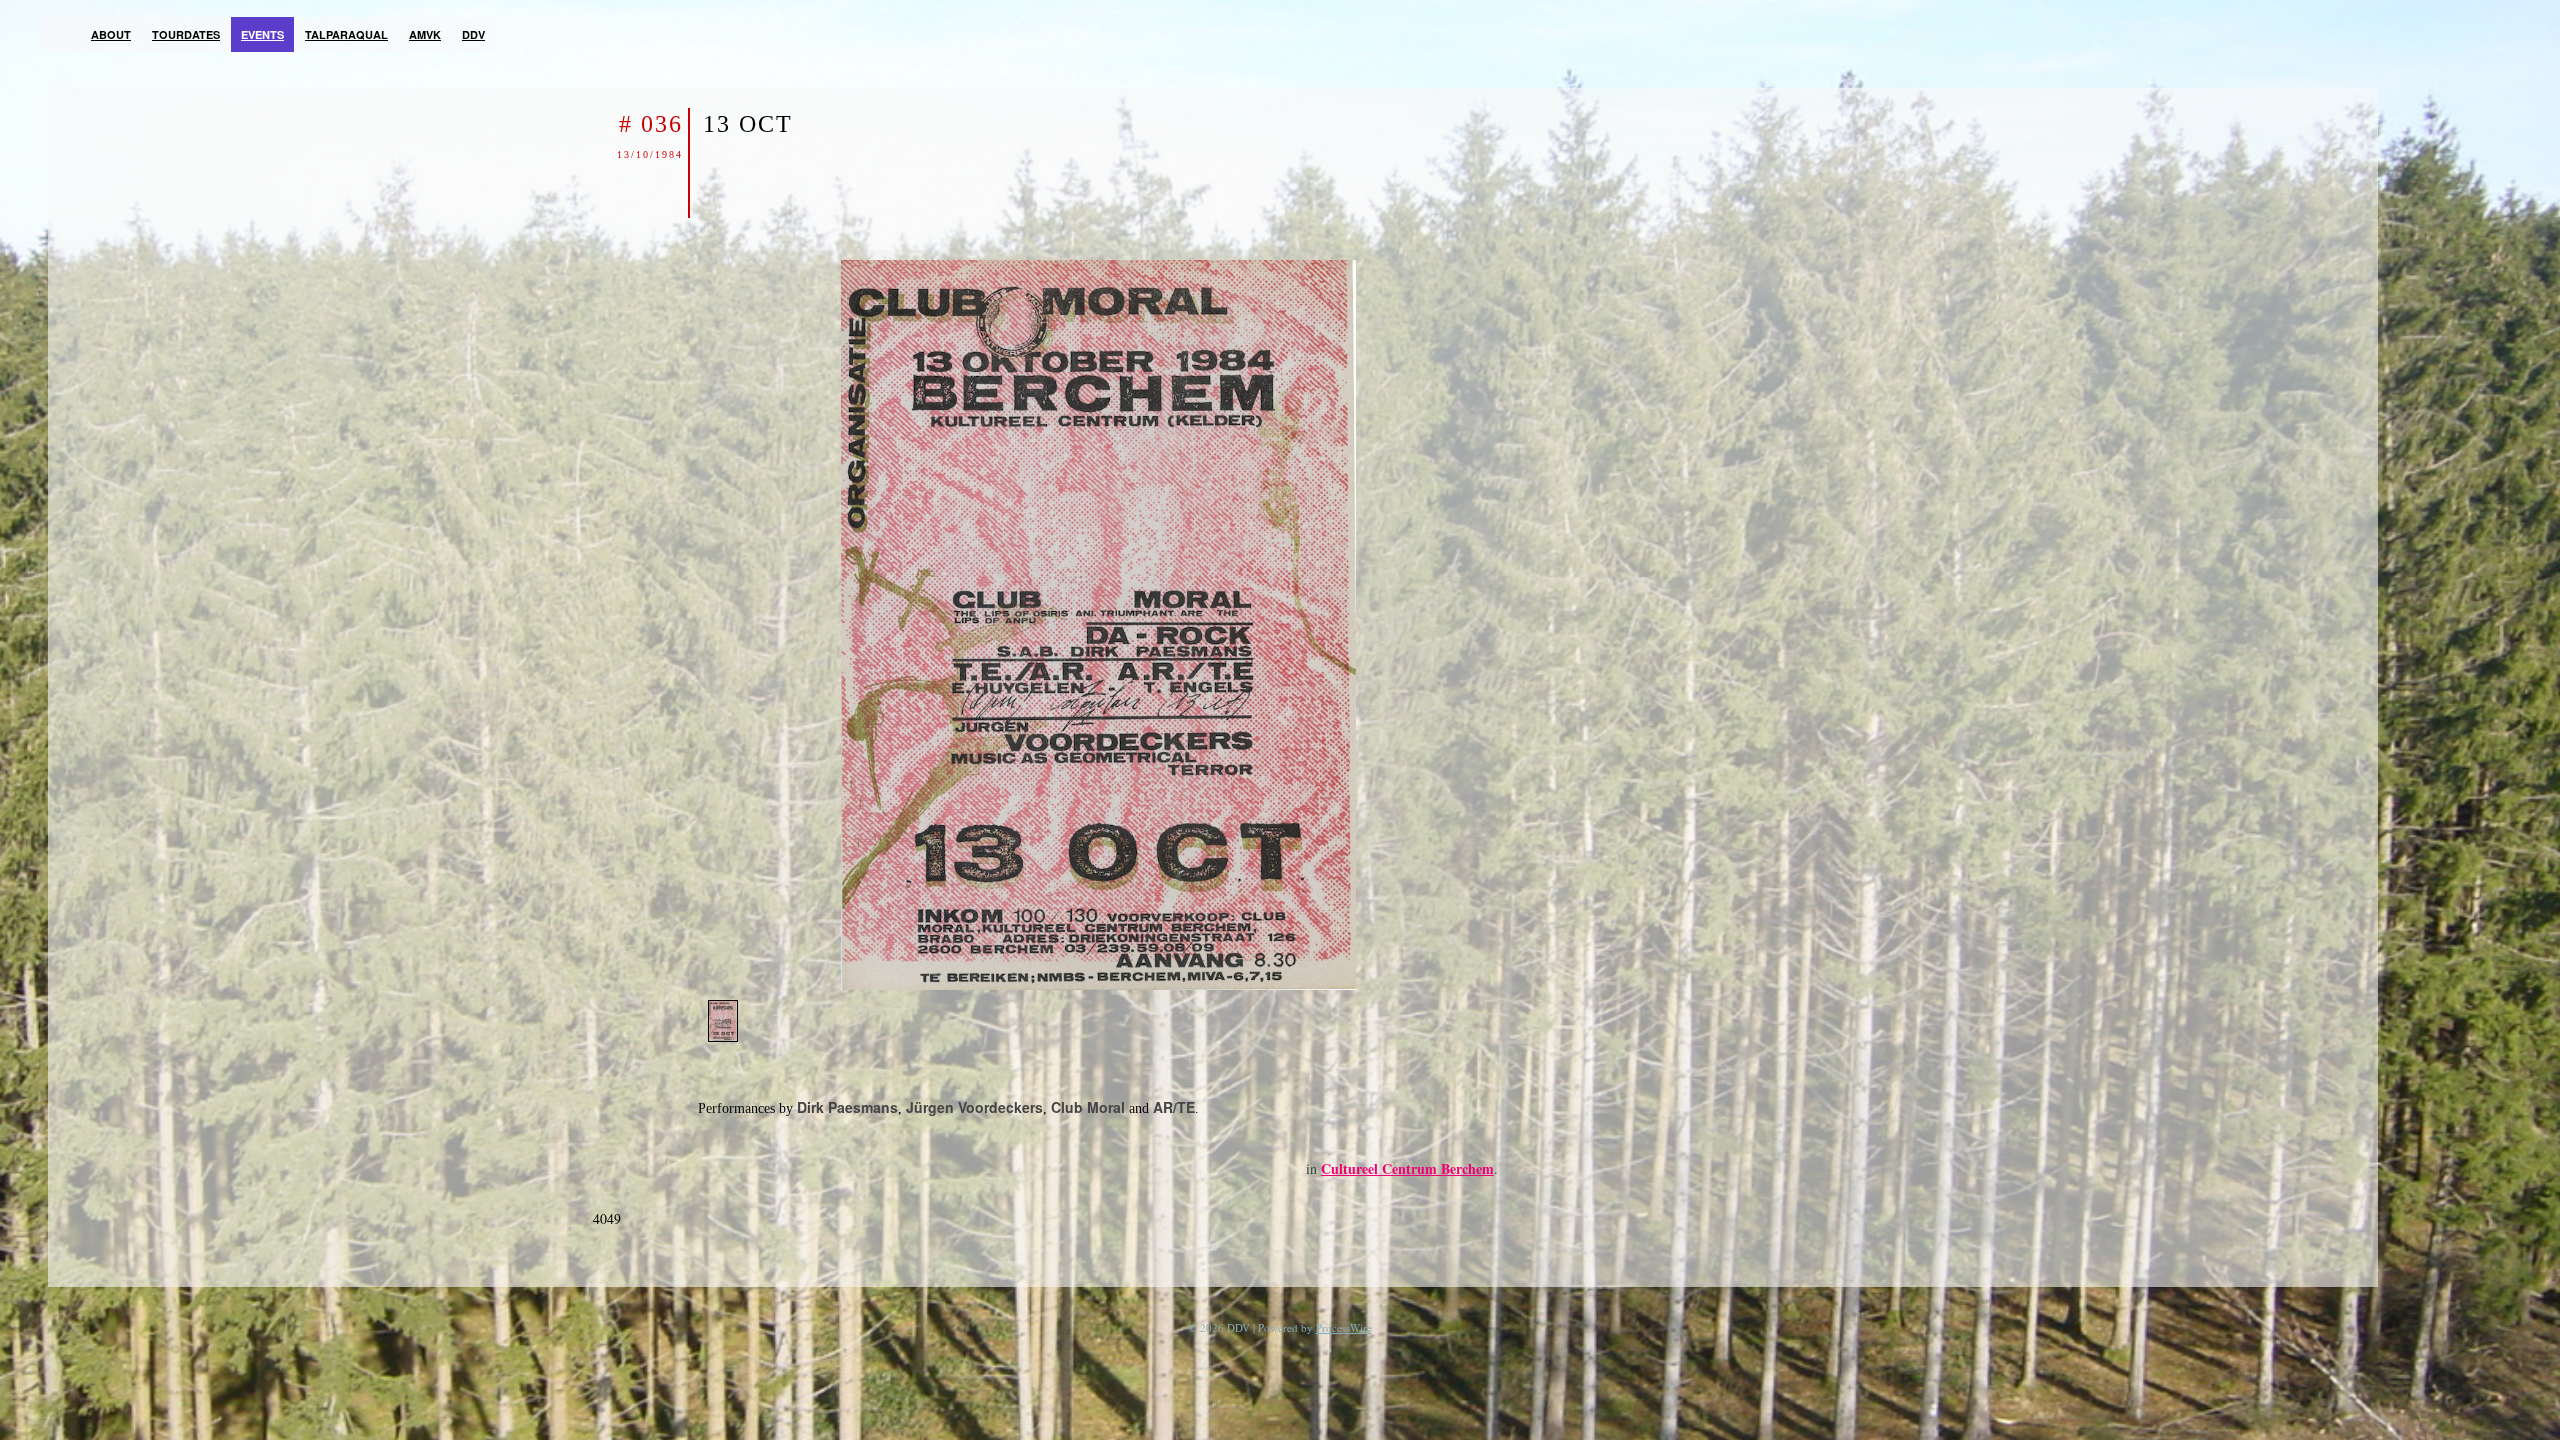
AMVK (425, 34)
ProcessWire (1344, 1327)
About (111, 34)
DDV (473, 34)
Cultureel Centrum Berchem (1407, 1168)
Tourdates (186, 34)
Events (262, 34)
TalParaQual (346, 34)
